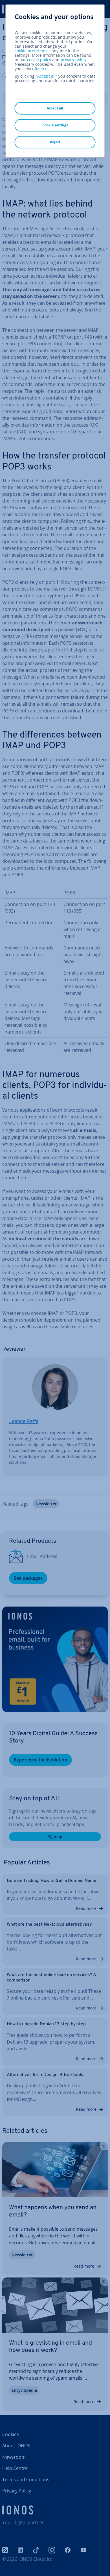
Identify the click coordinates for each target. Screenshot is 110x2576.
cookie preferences (33, 51)
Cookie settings (55, 125)
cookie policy (39, 60)
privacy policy (73, 60)
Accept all (46, 76)
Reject (40, 69)
